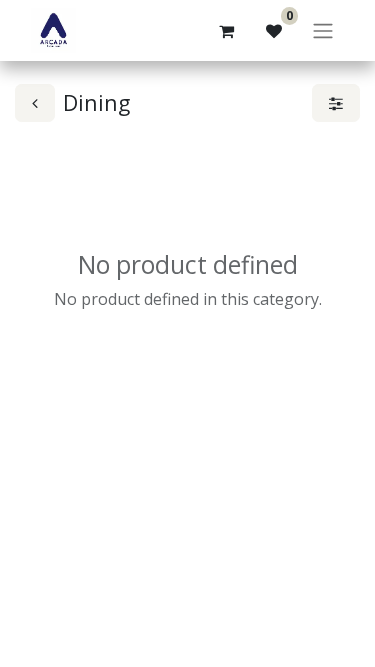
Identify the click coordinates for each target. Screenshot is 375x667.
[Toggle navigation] (323, 31)
